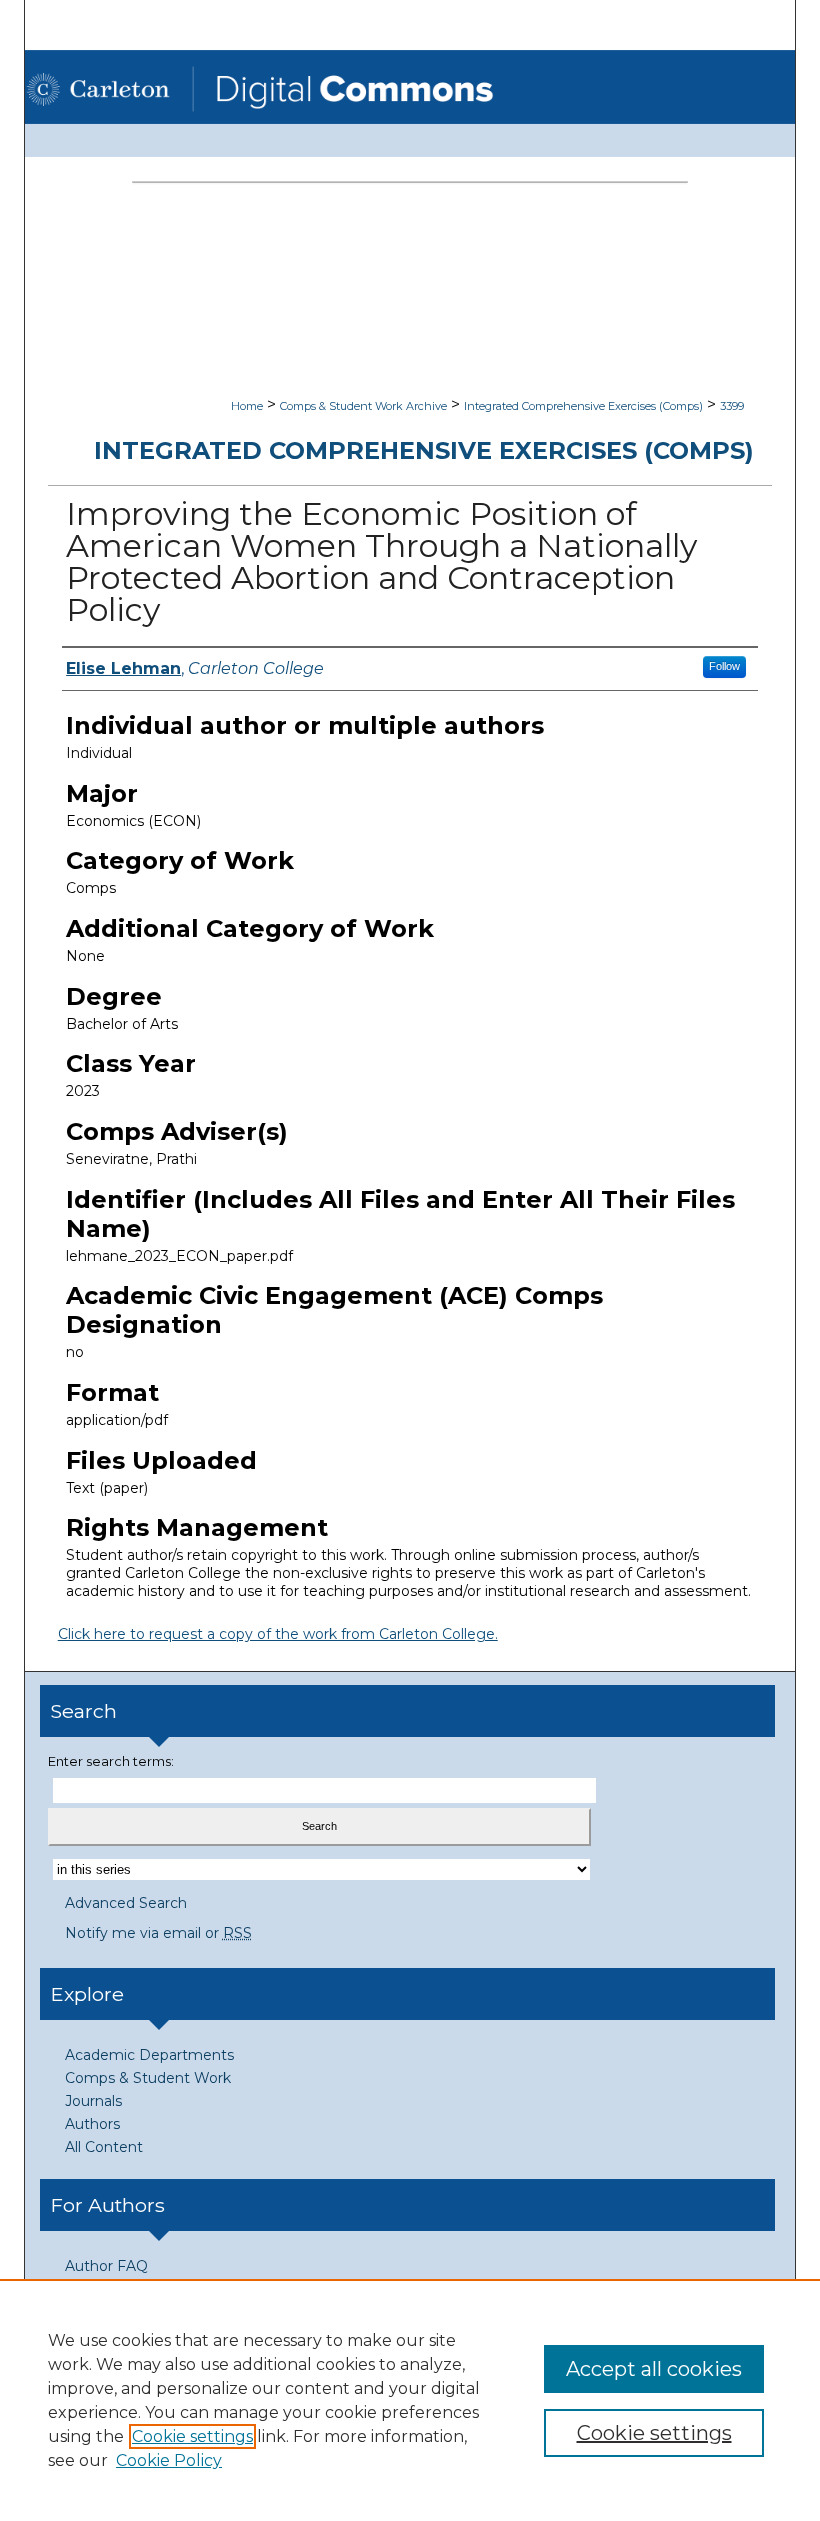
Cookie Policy (169, 2460)
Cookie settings (192, 2436)
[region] (410, 2400)
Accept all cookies (654, 2369)
